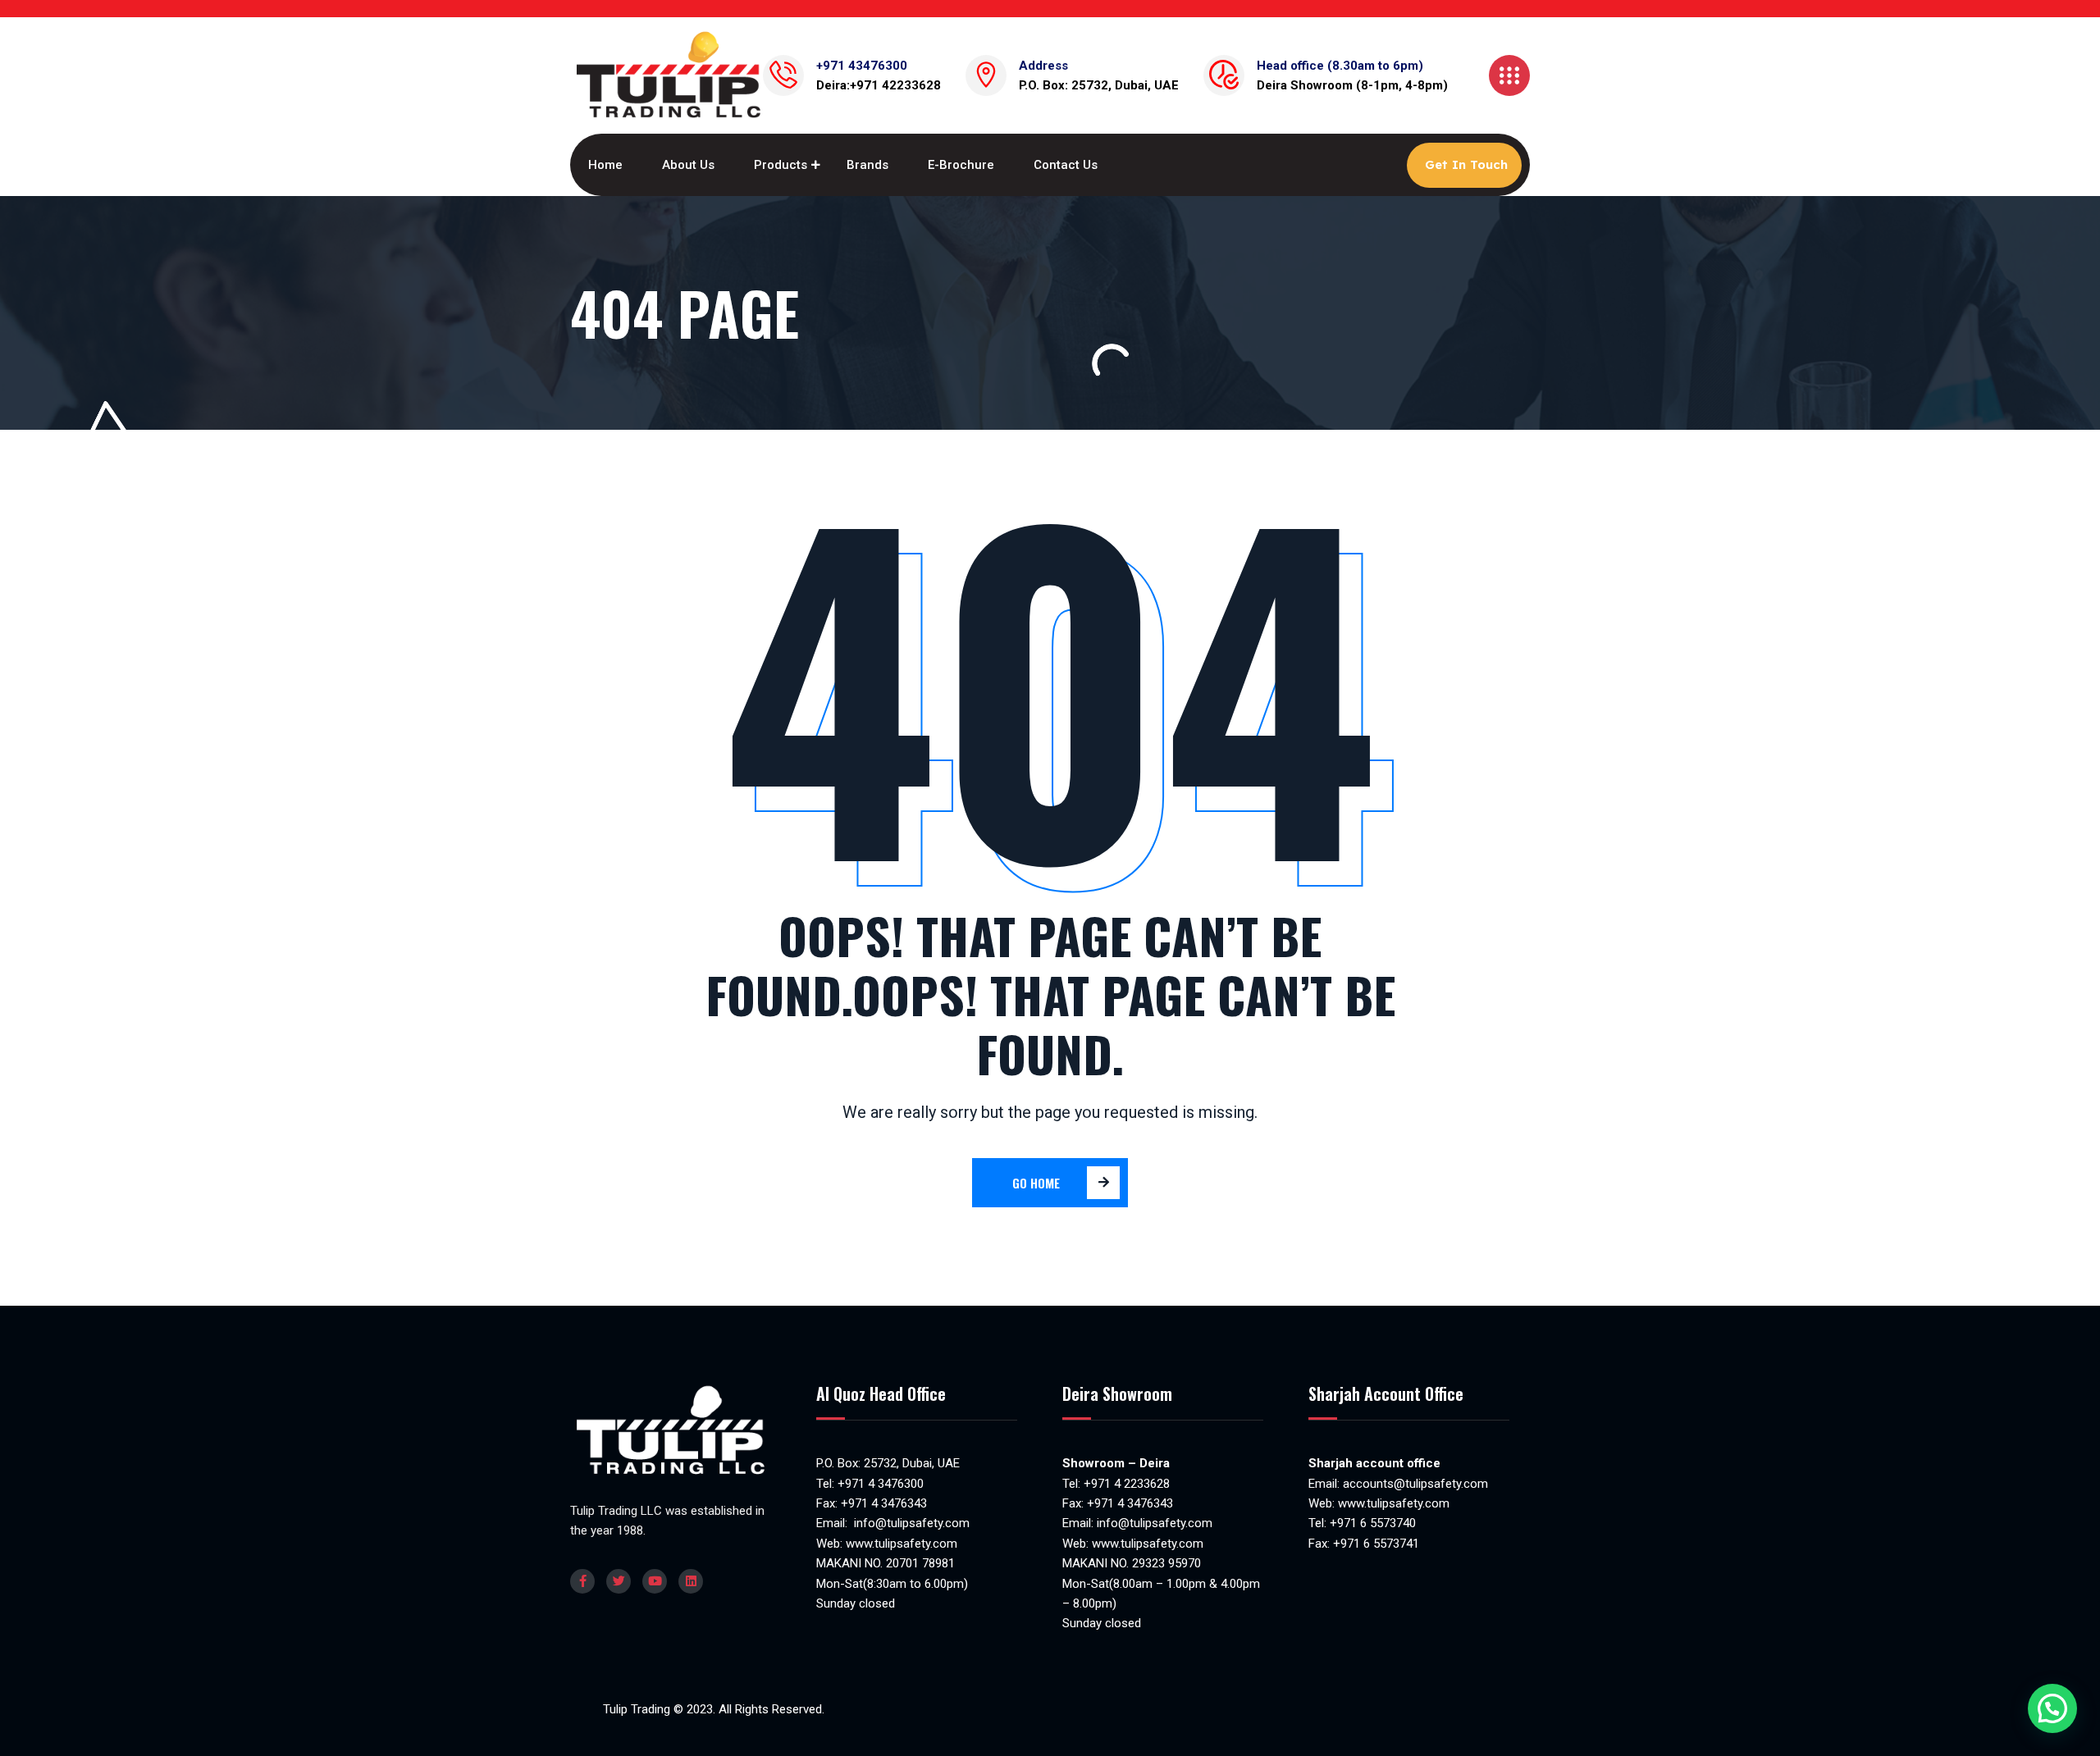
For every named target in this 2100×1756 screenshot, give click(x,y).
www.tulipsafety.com (902, 1544)
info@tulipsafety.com (910, 1523)
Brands (867, 165)
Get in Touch (1466, 164)
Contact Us (1066, 165)
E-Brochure (961, 165)
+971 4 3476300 (881, 1484)
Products (781, 165)
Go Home (1036, 1183)
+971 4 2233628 (1127, 1484)
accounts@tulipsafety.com (1414, 1484)
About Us (688, 165)
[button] (2052, 1708)
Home (605, 165)
